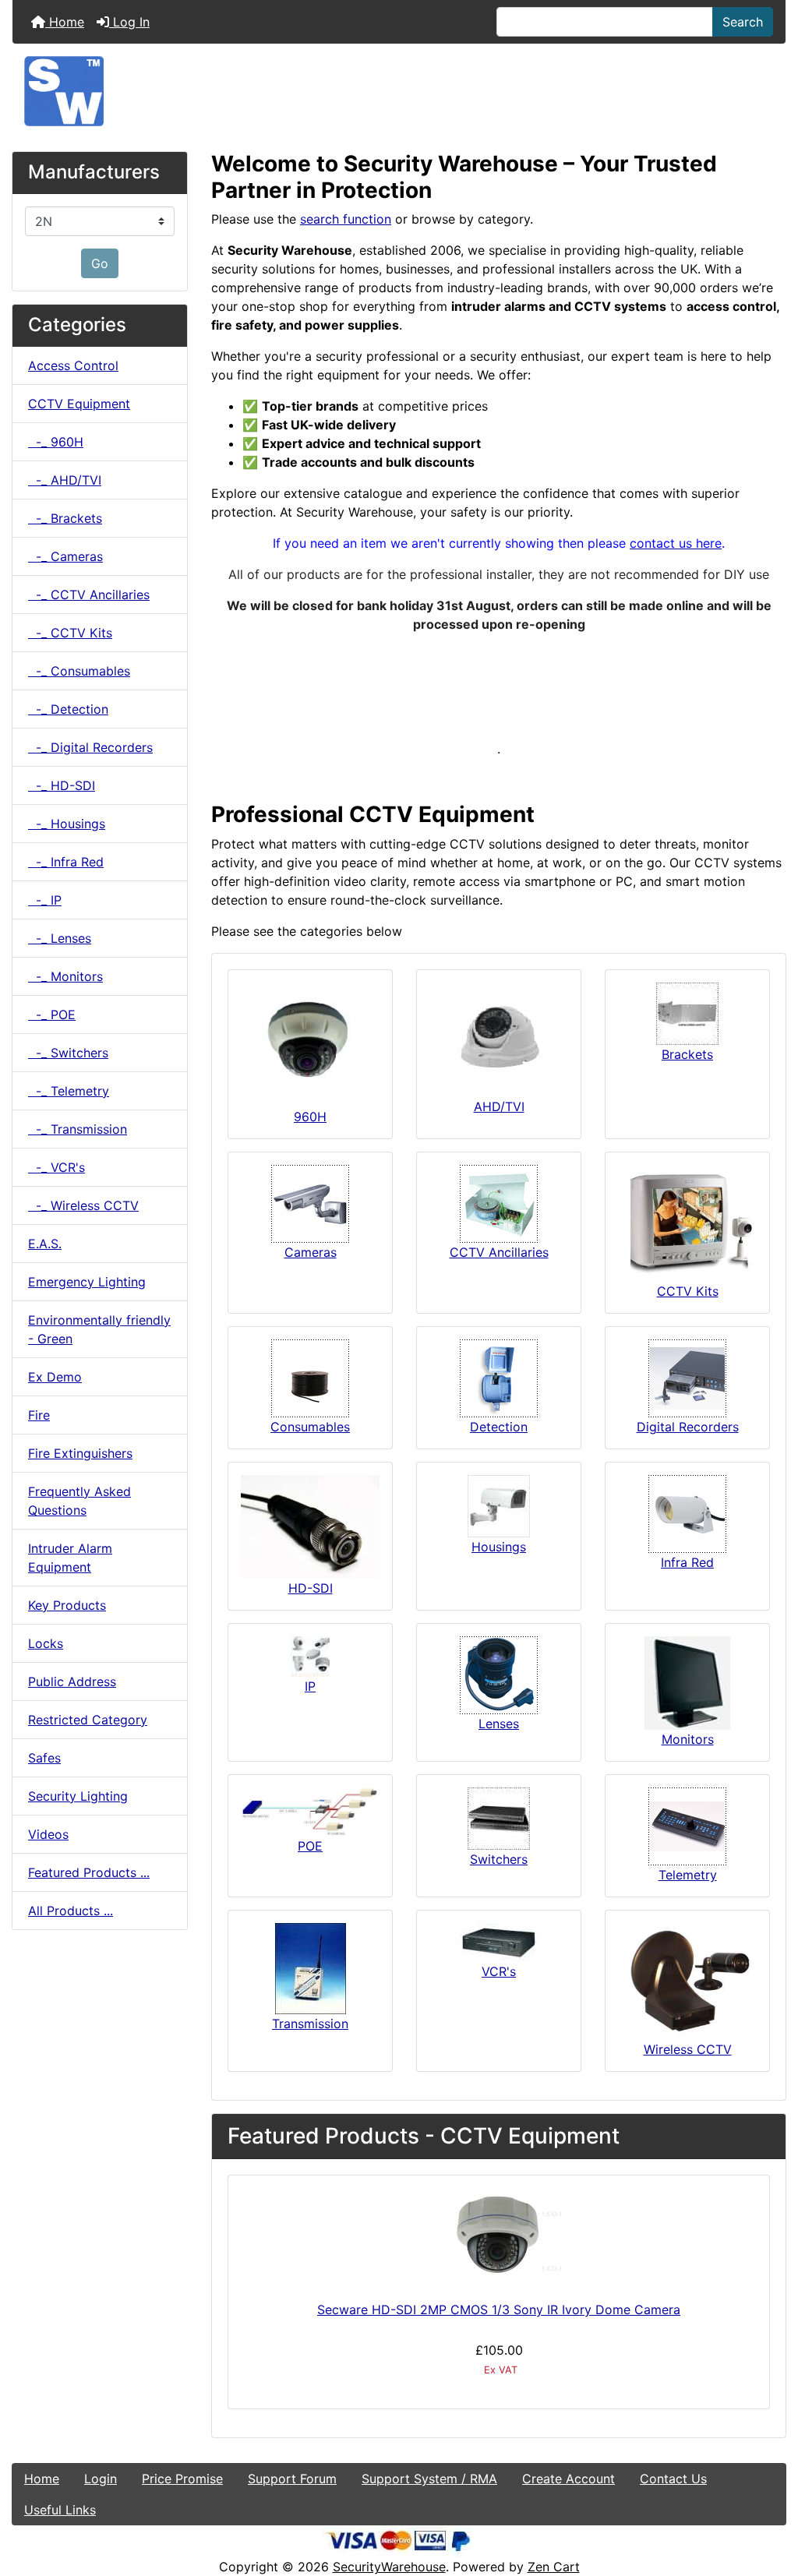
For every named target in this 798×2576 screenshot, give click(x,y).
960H (310, 1117)
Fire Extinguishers (80, 1453)
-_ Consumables (79, 671)
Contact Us (673, 2479)
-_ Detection (68, 709)
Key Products (67, 1605)
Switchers (499, 1859)
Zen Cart (554, 2567)
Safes (44, 1758)
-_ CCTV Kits (70, 633)
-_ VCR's (56, 1167)
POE (310, 1846)
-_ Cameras (65, 556)
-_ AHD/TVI (65, 480)
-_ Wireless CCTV (83, 1205)
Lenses (499, 1724)
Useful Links (60, 2510)
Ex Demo (55, 1377)
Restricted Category (88, 1720)
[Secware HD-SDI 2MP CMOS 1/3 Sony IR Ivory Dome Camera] (499, 2235)
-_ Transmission (78, 1129)
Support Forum (292, 2479)
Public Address (72, 1681)
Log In (129, 22)
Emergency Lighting (87, 1282)
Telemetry (688, 1875)
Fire (39, 1415)
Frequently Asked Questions (79, 1501)
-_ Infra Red (66, 862)
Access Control (73, 365)
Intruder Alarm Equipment (70, 1558)
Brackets (687, 1054)
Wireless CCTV (688, 2049)
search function (346, 219)
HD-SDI (311, 1588)
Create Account (568, 2479)
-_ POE (52, 1015)
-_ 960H (56, 442)
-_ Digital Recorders (90, 747)
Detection (499, 1427)
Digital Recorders (688, 1427)
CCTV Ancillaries (499, 1252)
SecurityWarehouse (389, 2567)
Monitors (688, 1739)
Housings (499, 1547)
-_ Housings (67, 824)
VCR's (499, 1971)
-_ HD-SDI (62, 785)
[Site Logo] (399, 91)
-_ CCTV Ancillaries (89, 595)
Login (101, 2479)
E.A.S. (45, 1244)
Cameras (311, 1252)
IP (310, 1686)
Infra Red (687, 1562)
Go (100, 263)
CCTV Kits (688, 1291)
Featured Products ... (89, 1872)
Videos (48, 1834)
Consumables (310, 1427)
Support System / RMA (429, 2479)
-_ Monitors (65, 976)
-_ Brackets (65, 518)
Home (65, 22)
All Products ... (71, 1911)
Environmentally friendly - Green (99, 1329)
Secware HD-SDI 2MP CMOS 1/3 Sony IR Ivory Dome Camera (499, 2310)
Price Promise (182, 2479)
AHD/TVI (499, 1106)
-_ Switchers (68, 1053)
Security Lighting (78, 1796)
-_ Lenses (60, 938)
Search (743, 22)
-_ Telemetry (69, 1091)
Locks (46, 1643)
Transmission (310, 2024)
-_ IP (45, 900)
